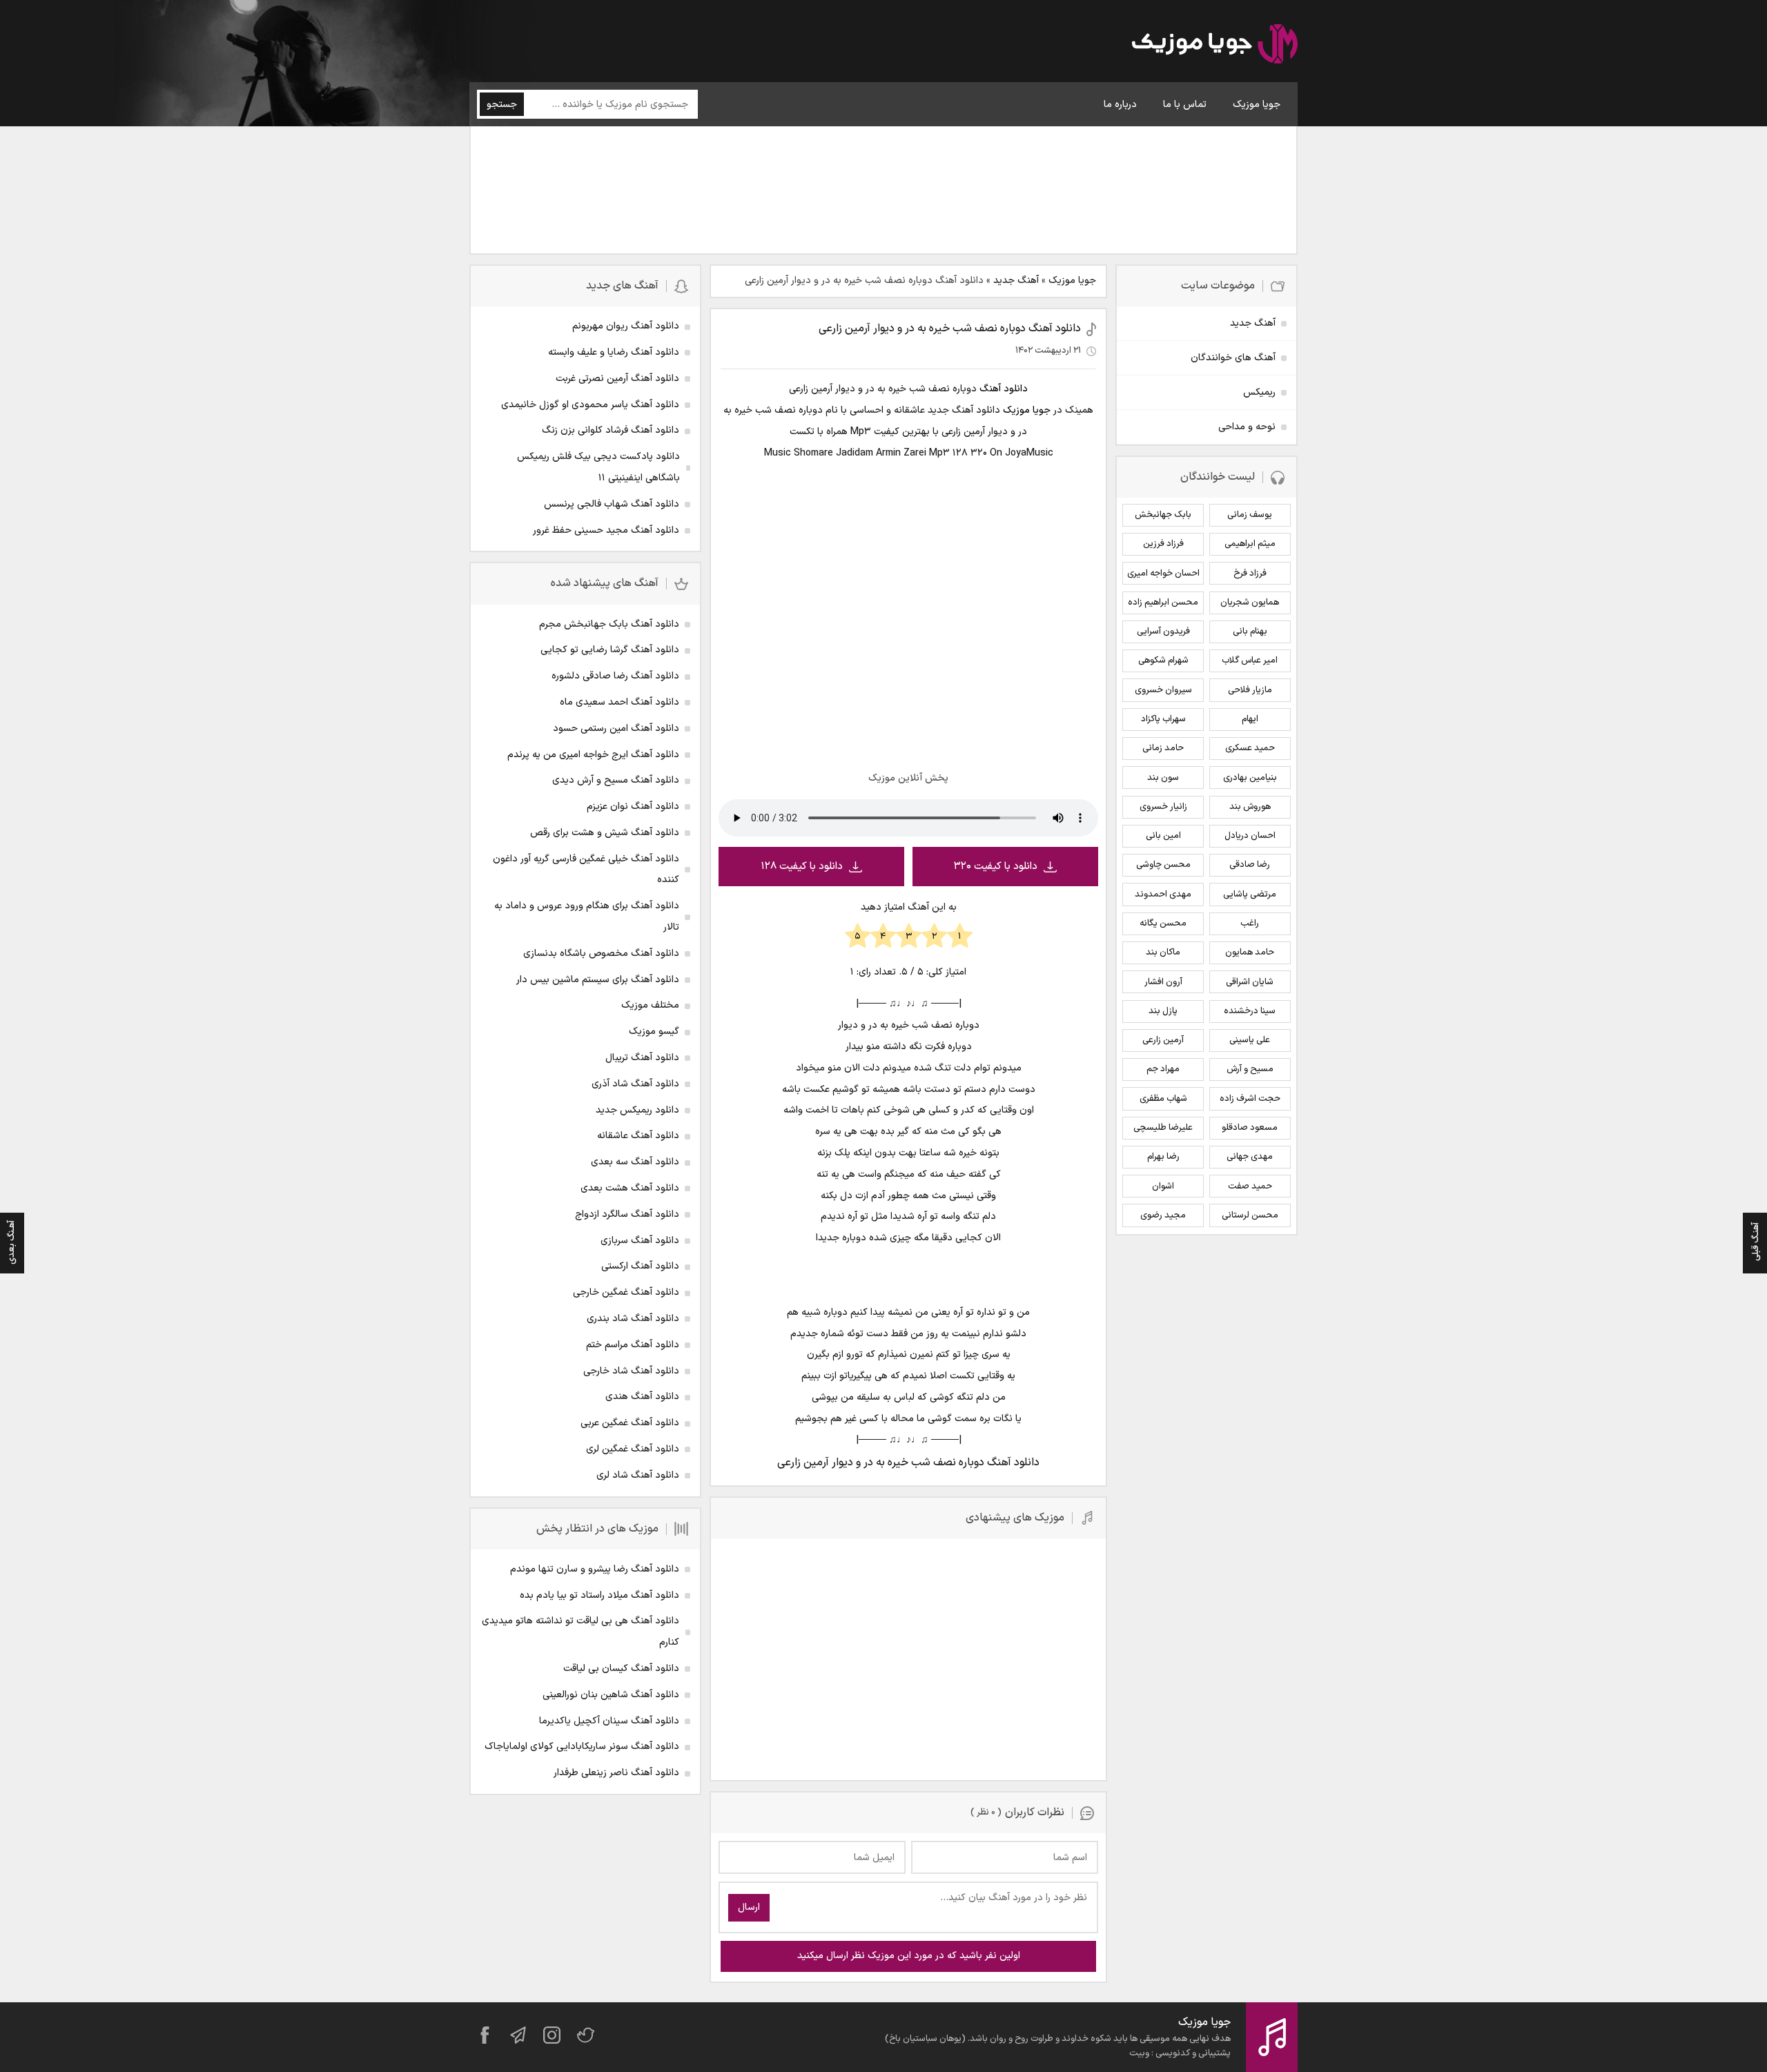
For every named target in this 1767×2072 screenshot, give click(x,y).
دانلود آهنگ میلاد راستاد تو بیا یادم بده (599, 1595)
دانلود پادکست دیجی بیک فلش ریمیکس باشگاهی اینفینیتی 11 (598, 467)
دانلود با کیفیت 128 (802, 867)
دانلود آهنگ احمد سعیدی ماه (619, 702)
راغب (1250, 923)
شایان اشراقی (1250, 982)
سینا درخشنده (1250, 1011)
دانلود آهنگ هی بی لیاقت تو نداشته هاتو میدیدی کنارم (580, 1632)
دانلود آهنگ (1004, 389)
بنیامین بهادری (1250, 778)
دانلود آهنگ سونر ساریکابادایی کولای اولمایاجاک (582, 1747)
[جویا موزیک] (1215, 46)
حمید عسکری (1250, 748)
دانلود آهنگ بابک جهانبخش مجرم (609, 624)
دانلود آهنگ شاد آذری (635, 1084)
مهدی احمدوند (1163, 895)
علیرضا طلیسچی (1163, 1128)
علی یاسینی (1250, 1040)
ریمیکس (1259, 392)
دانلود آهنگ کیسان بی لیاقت (621, 1669)
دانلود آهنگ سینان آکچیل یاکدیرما (609, 1721)
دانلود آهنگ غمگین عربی (630, 1423)
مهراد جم (1163, 1069)
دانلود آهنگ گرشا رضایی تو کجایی (610, 650)
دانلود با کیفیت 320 (996, 867)
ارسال (749, 1907)
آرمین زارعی (1163, 1040)
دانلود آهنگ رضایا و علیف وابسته (614, 352)
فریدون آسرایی (1163, 632)
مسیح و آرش (1250, 1069)
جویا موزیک (1257, 105)
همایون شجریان (1250, 603)
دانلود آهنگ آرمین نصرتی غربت (617, 379)
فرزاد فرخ (1250, 574)
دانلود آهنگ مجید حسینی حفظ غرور (606, 530)
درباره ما (1120, 105)
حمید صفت (1250, 1186)
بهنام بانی (1250, 632)
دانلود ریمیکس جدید (637, 1110)
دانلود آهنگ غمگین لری (633, 1449)
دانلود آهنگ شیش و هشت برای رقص (605, 833)
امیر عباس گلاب (1250, 661)
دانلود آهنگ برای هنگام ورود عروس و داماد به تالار (587, 917)
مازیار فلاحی (1250, 690)
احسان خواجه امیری (1163, 574)
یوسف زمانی (1250, 515)
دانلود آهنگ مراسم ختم (633, 1345)
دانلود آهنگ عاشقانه (638, 1136)
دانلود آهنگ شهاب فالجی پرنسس (612, 504)
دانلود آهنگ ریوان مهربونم (626, 326)
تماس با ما (1185, 105)
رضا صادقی (1250, 865)
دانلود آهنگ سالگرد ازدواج (627, 1214)
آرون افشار (1163, 982)
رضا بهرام (1163, 1157)
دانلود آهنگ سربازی (640, 1241)
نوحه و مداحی (1247, 427)
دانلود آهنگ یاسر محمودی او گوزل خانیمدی (590, 405)
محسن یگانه (1163, 923)
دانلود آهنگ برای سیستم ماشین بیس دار (598, 980)
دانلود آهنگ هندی (642, 1397)
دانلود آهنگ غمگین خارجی (626, 1292)
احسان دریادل (1250, 836)
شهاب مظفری (1163, 1099)
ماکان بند (1163, 952)
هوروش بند (1250, 807)
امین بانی (1163, 836)
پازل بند (1163, 1011)
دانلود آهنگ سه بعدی (635, 1162)
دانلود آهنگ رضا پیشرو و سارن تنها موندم (595, 1569)
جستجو (502, 105)
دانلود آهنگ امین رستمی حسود (616, 729)
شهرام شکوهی (1163, 661)
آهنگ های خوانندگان (1233, 358)
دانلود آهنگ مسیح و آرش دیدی (616, 780)
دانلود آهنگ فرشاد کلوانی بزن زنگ (611, 430)
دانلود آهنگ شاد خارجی (631, 1371)
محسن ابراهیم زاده (1163, 603)
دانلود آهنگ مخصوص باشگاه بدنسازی (601, 954)
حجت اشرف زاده (1250, 1099)
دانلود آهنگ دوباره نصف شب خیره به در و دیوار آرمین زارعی (950, 329)
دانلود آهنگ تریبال (642, 1058)
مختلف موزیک (650, 1005)
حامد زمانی (1163, 748)
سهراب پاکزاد (1163, 719)
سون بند (1163, 778)
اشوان (1163, 1186)
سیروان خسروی (1163, 690)
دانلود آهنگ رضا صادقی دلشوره (615, 676)
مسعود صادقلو (1250, 1128)
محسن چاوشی (1163, 865)
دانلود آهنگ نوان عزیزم (633, 807)
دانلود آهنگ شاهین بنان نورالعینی (611, 1695)
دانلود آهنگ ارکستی (640, 1266)
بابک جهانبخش (1163, 515)
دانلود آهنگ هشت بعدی (630, 1188)
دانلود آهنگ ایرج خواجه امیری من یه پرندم (593, 755)
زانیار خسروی (1163, 807)
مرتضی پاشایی (1250, 895)
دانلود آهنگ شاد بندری (633, 1319)
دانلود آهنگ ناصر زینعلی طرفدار (616, 1773)
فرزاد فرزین (1163, 544)
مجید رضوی (1163, 1215)
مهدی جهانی (1250, 1157)
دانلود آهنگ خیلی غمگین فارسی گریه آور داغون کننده (586, 870)
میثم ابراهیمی (1250, 544)
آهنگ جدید (1016, 281)
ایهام (1250, 719)
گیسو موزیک (654, 1032)
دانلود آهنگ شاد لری (638, 1475)
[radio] (960, 937)
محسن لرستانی (1250, 1215)
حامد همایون (1250, 952)
